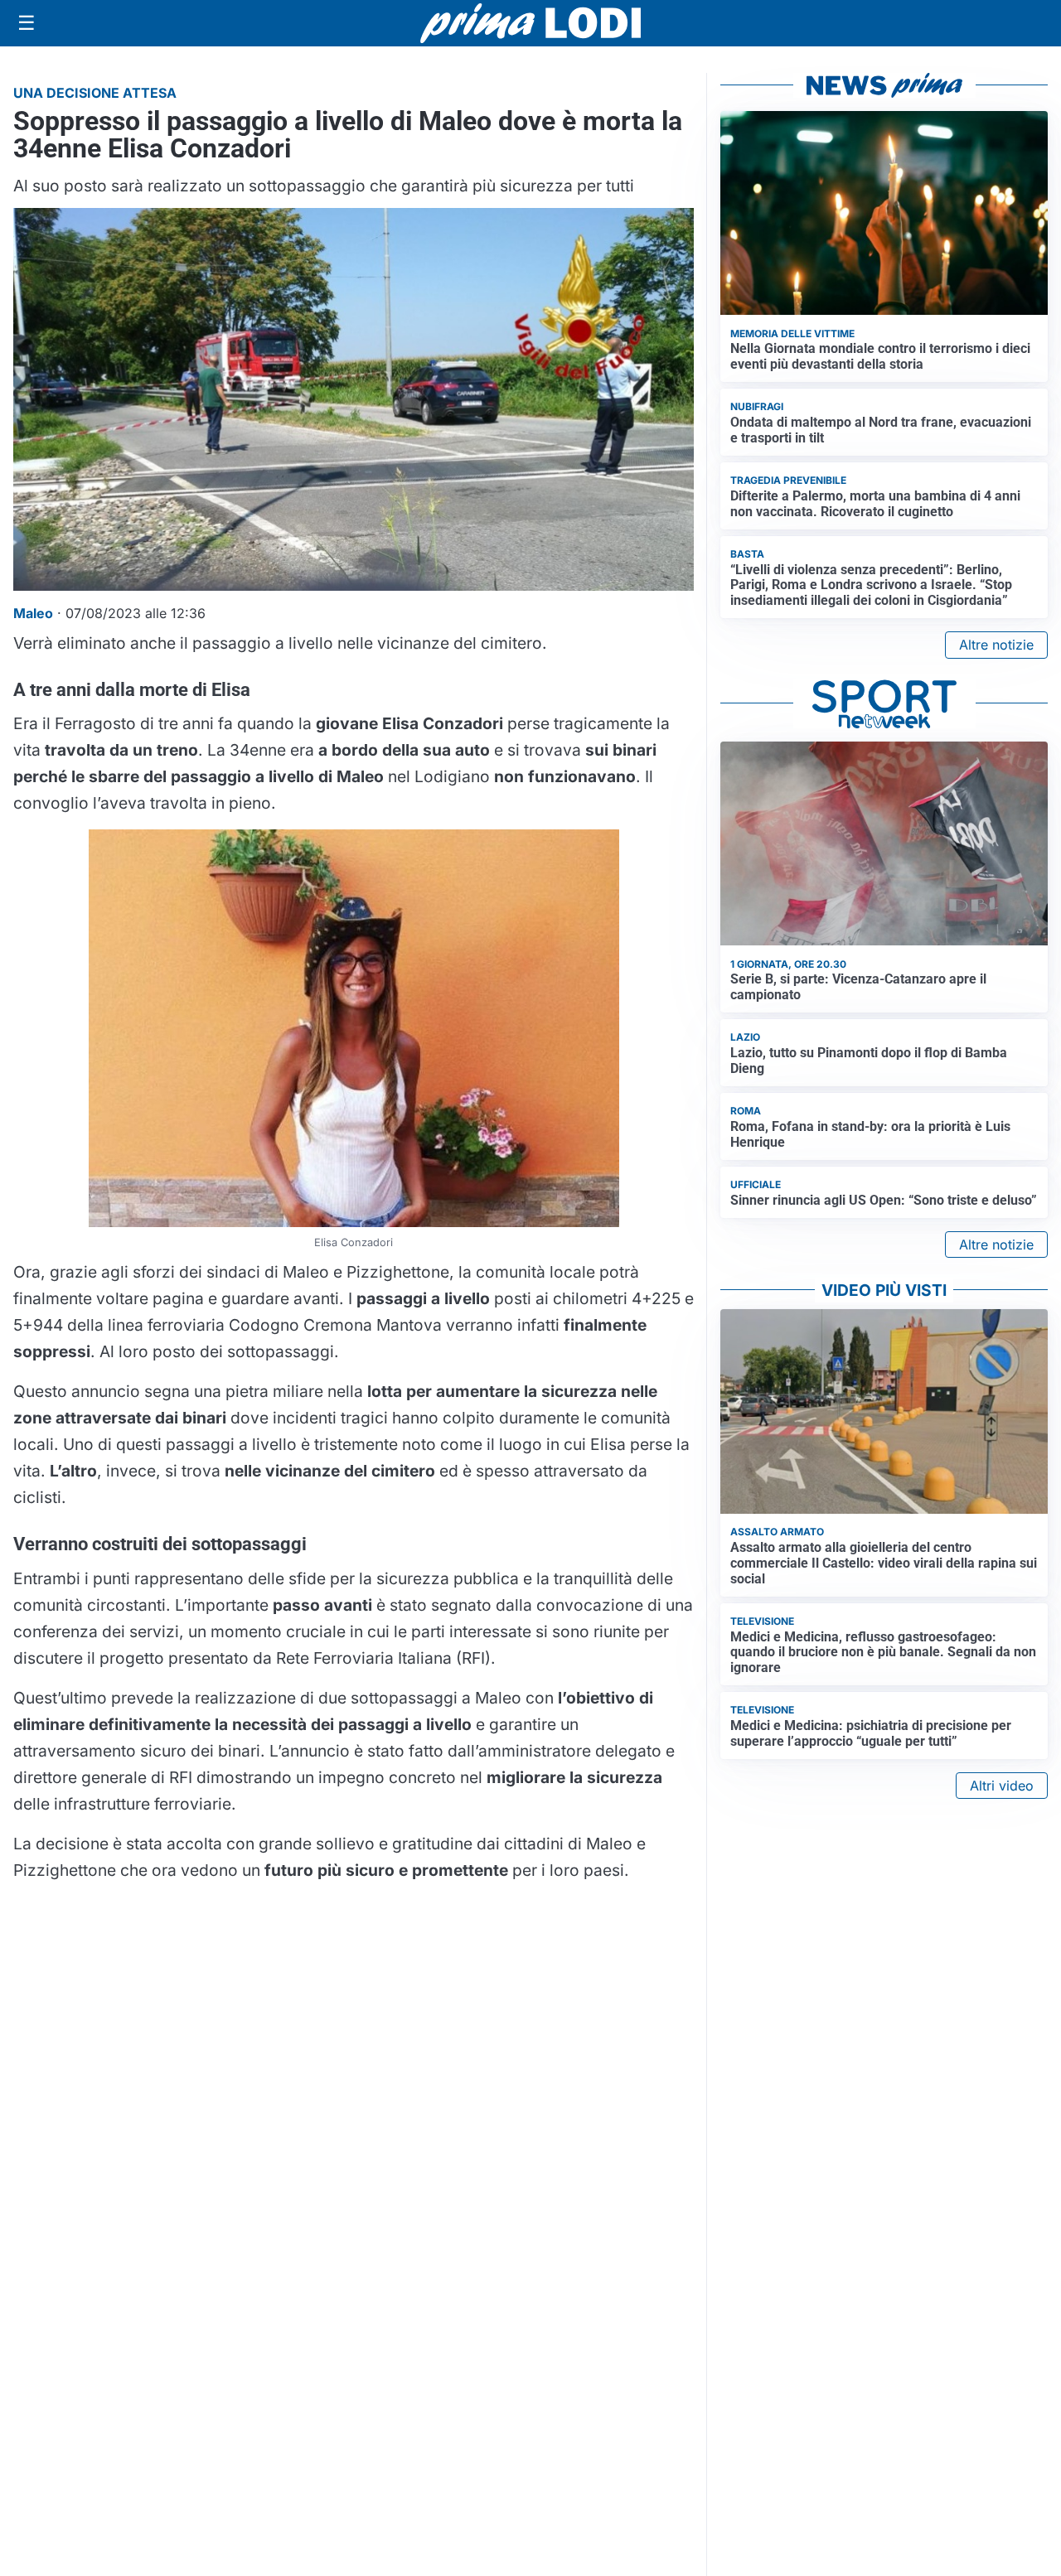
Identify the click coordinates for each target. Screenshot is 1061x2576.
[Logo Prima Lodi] (531, 23)
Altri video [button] (1002, 1786)
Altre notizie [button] (996, 645)
